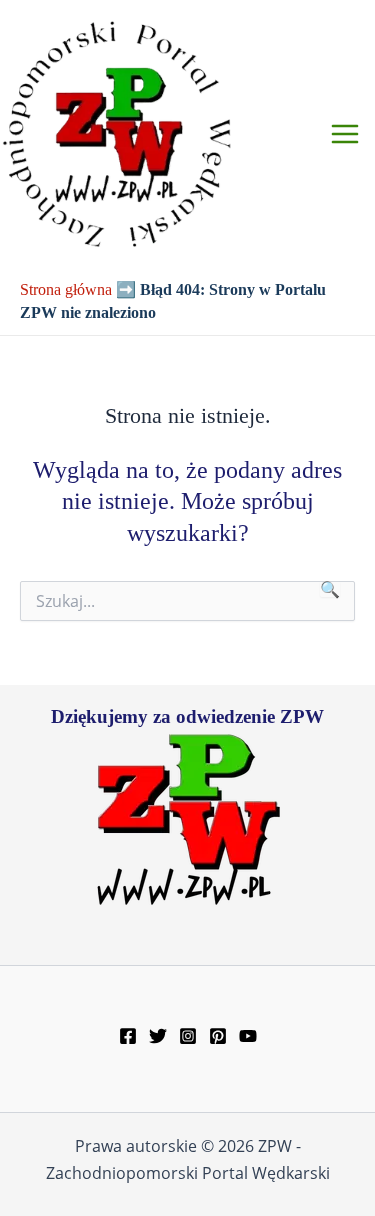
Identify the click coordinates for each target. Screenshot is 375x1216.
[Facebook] (128, 1036)
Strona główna (66, 289)
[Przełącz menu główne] (345, 134)
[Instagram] (188, 1036)
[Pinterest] (218, 1036)
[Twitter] (158, 1036)
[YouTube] (248, 1036)
